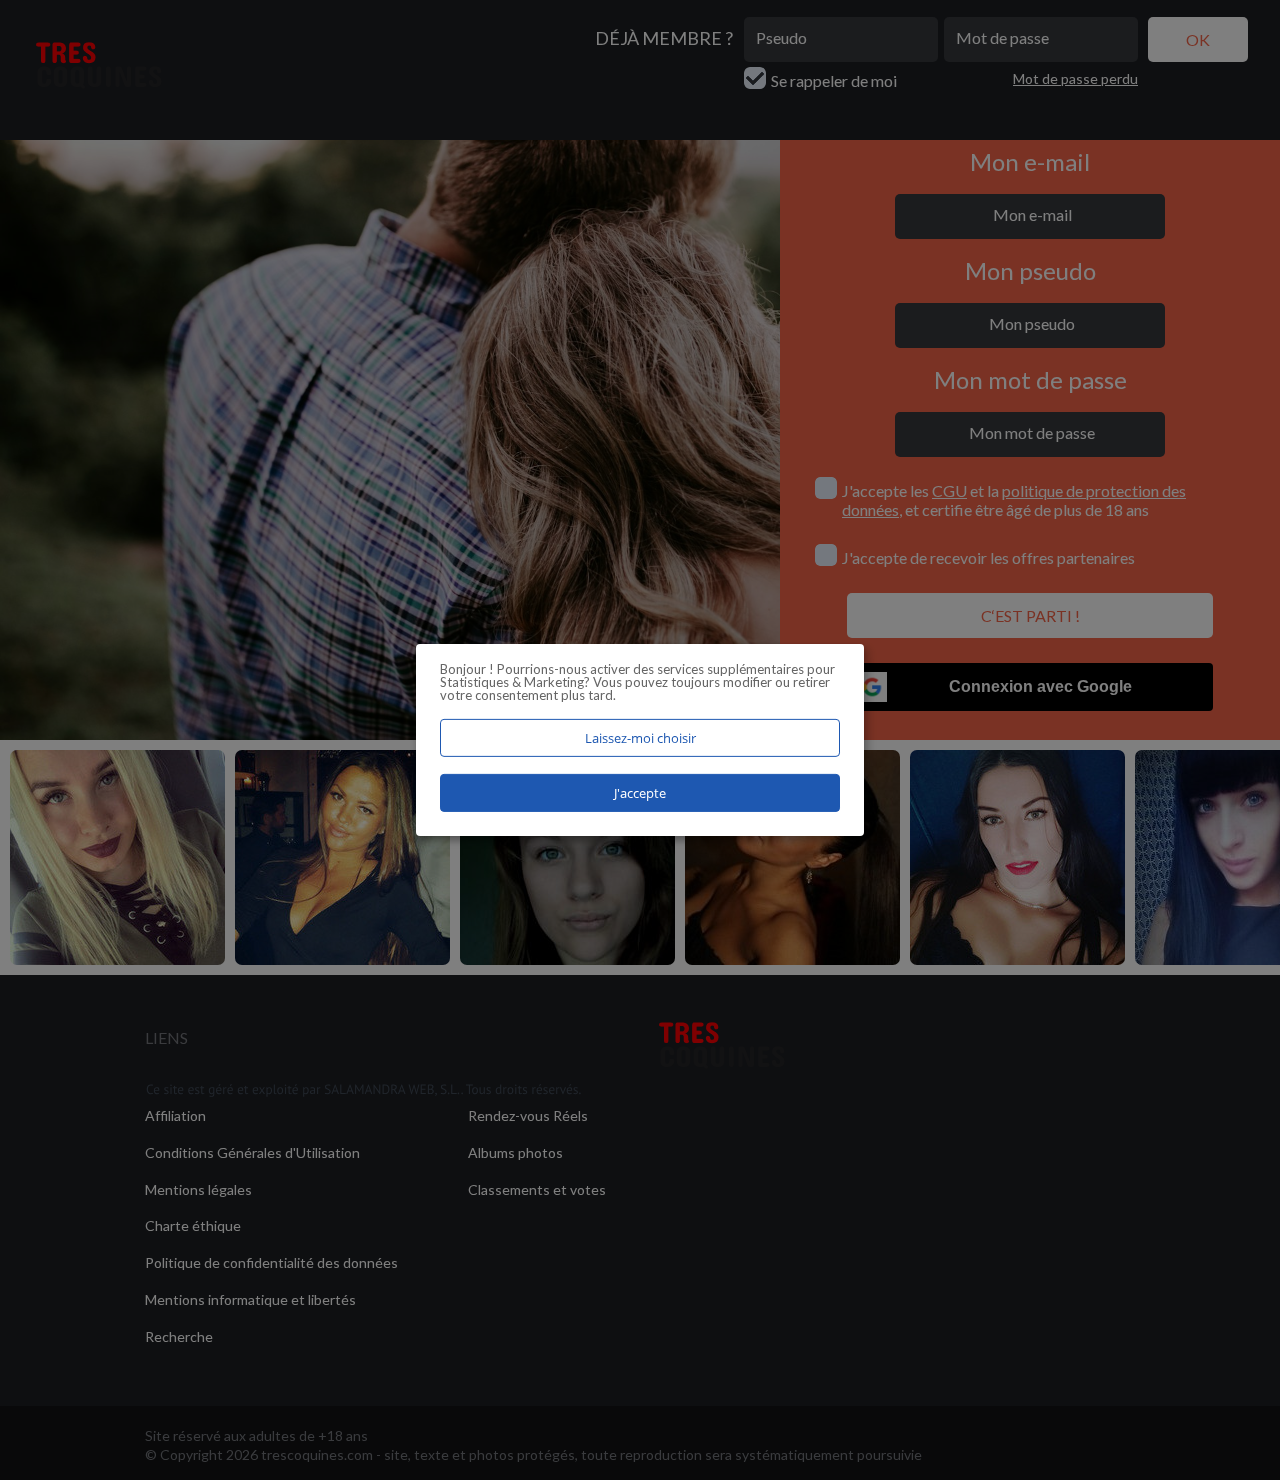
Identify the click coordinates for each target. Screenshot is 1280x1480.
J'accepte (640, 793)
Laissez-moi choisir (640, 738)
